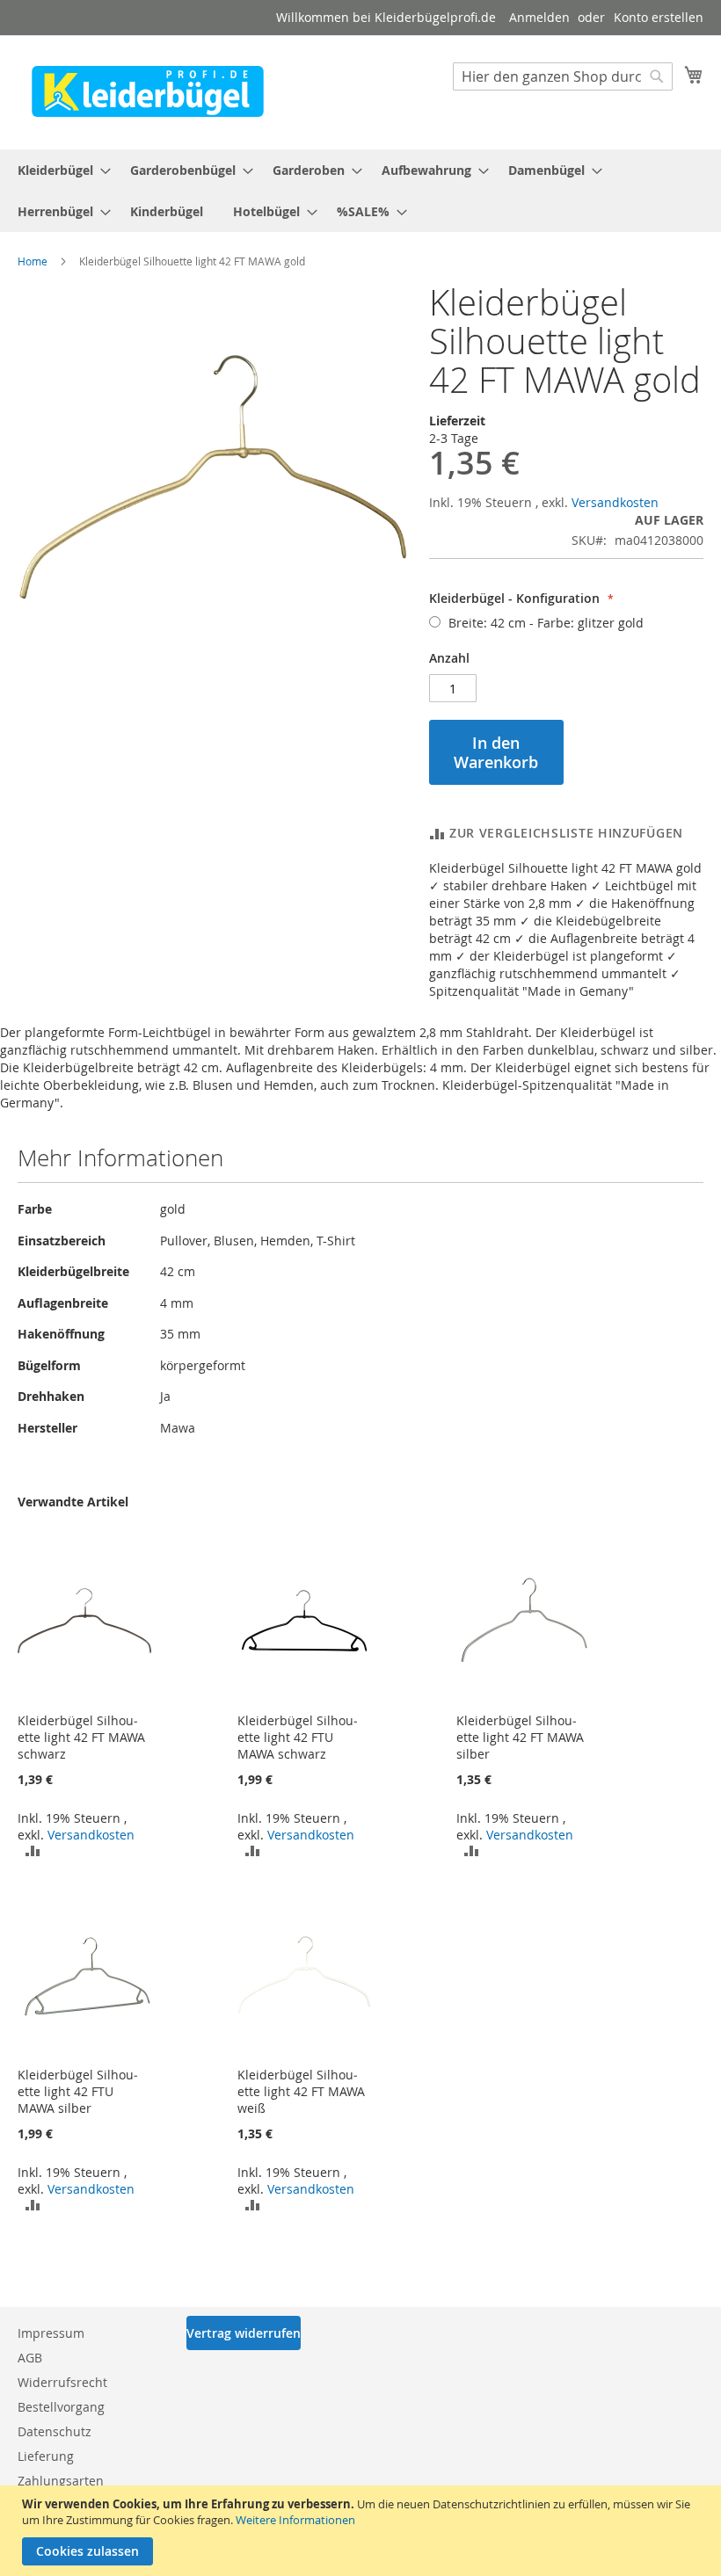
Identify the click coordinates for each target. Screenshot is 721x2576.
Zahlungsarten (61, 2481)
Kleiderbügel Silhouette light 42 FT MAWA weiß (301, 2091)
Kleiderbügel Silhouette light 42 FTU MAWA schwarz (298, 1737)
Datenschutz (55, 2431)
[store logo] (148, 91)
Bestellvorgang (61, 2407)
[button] (33, 1850)
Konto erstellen (659, 17)
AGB (30, 2358)
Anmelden (539, 17)
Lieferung (46, 2456)
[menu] (360, 191)
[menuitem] (59, 170)
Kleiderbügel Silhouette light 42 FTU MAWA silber (78, 2091)
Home (33, 261)
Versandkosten (615, 502)
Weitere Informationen (295, 2520)
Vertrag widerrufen (244, 2333)
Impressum (51, 2333)
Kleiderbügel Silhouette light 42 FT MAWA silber (520, 1737)
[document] (363, 2531)
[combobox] (563, 76)
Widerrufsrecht (62, 2382)
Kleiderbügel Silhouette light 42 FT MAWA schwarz (81, 1737)
